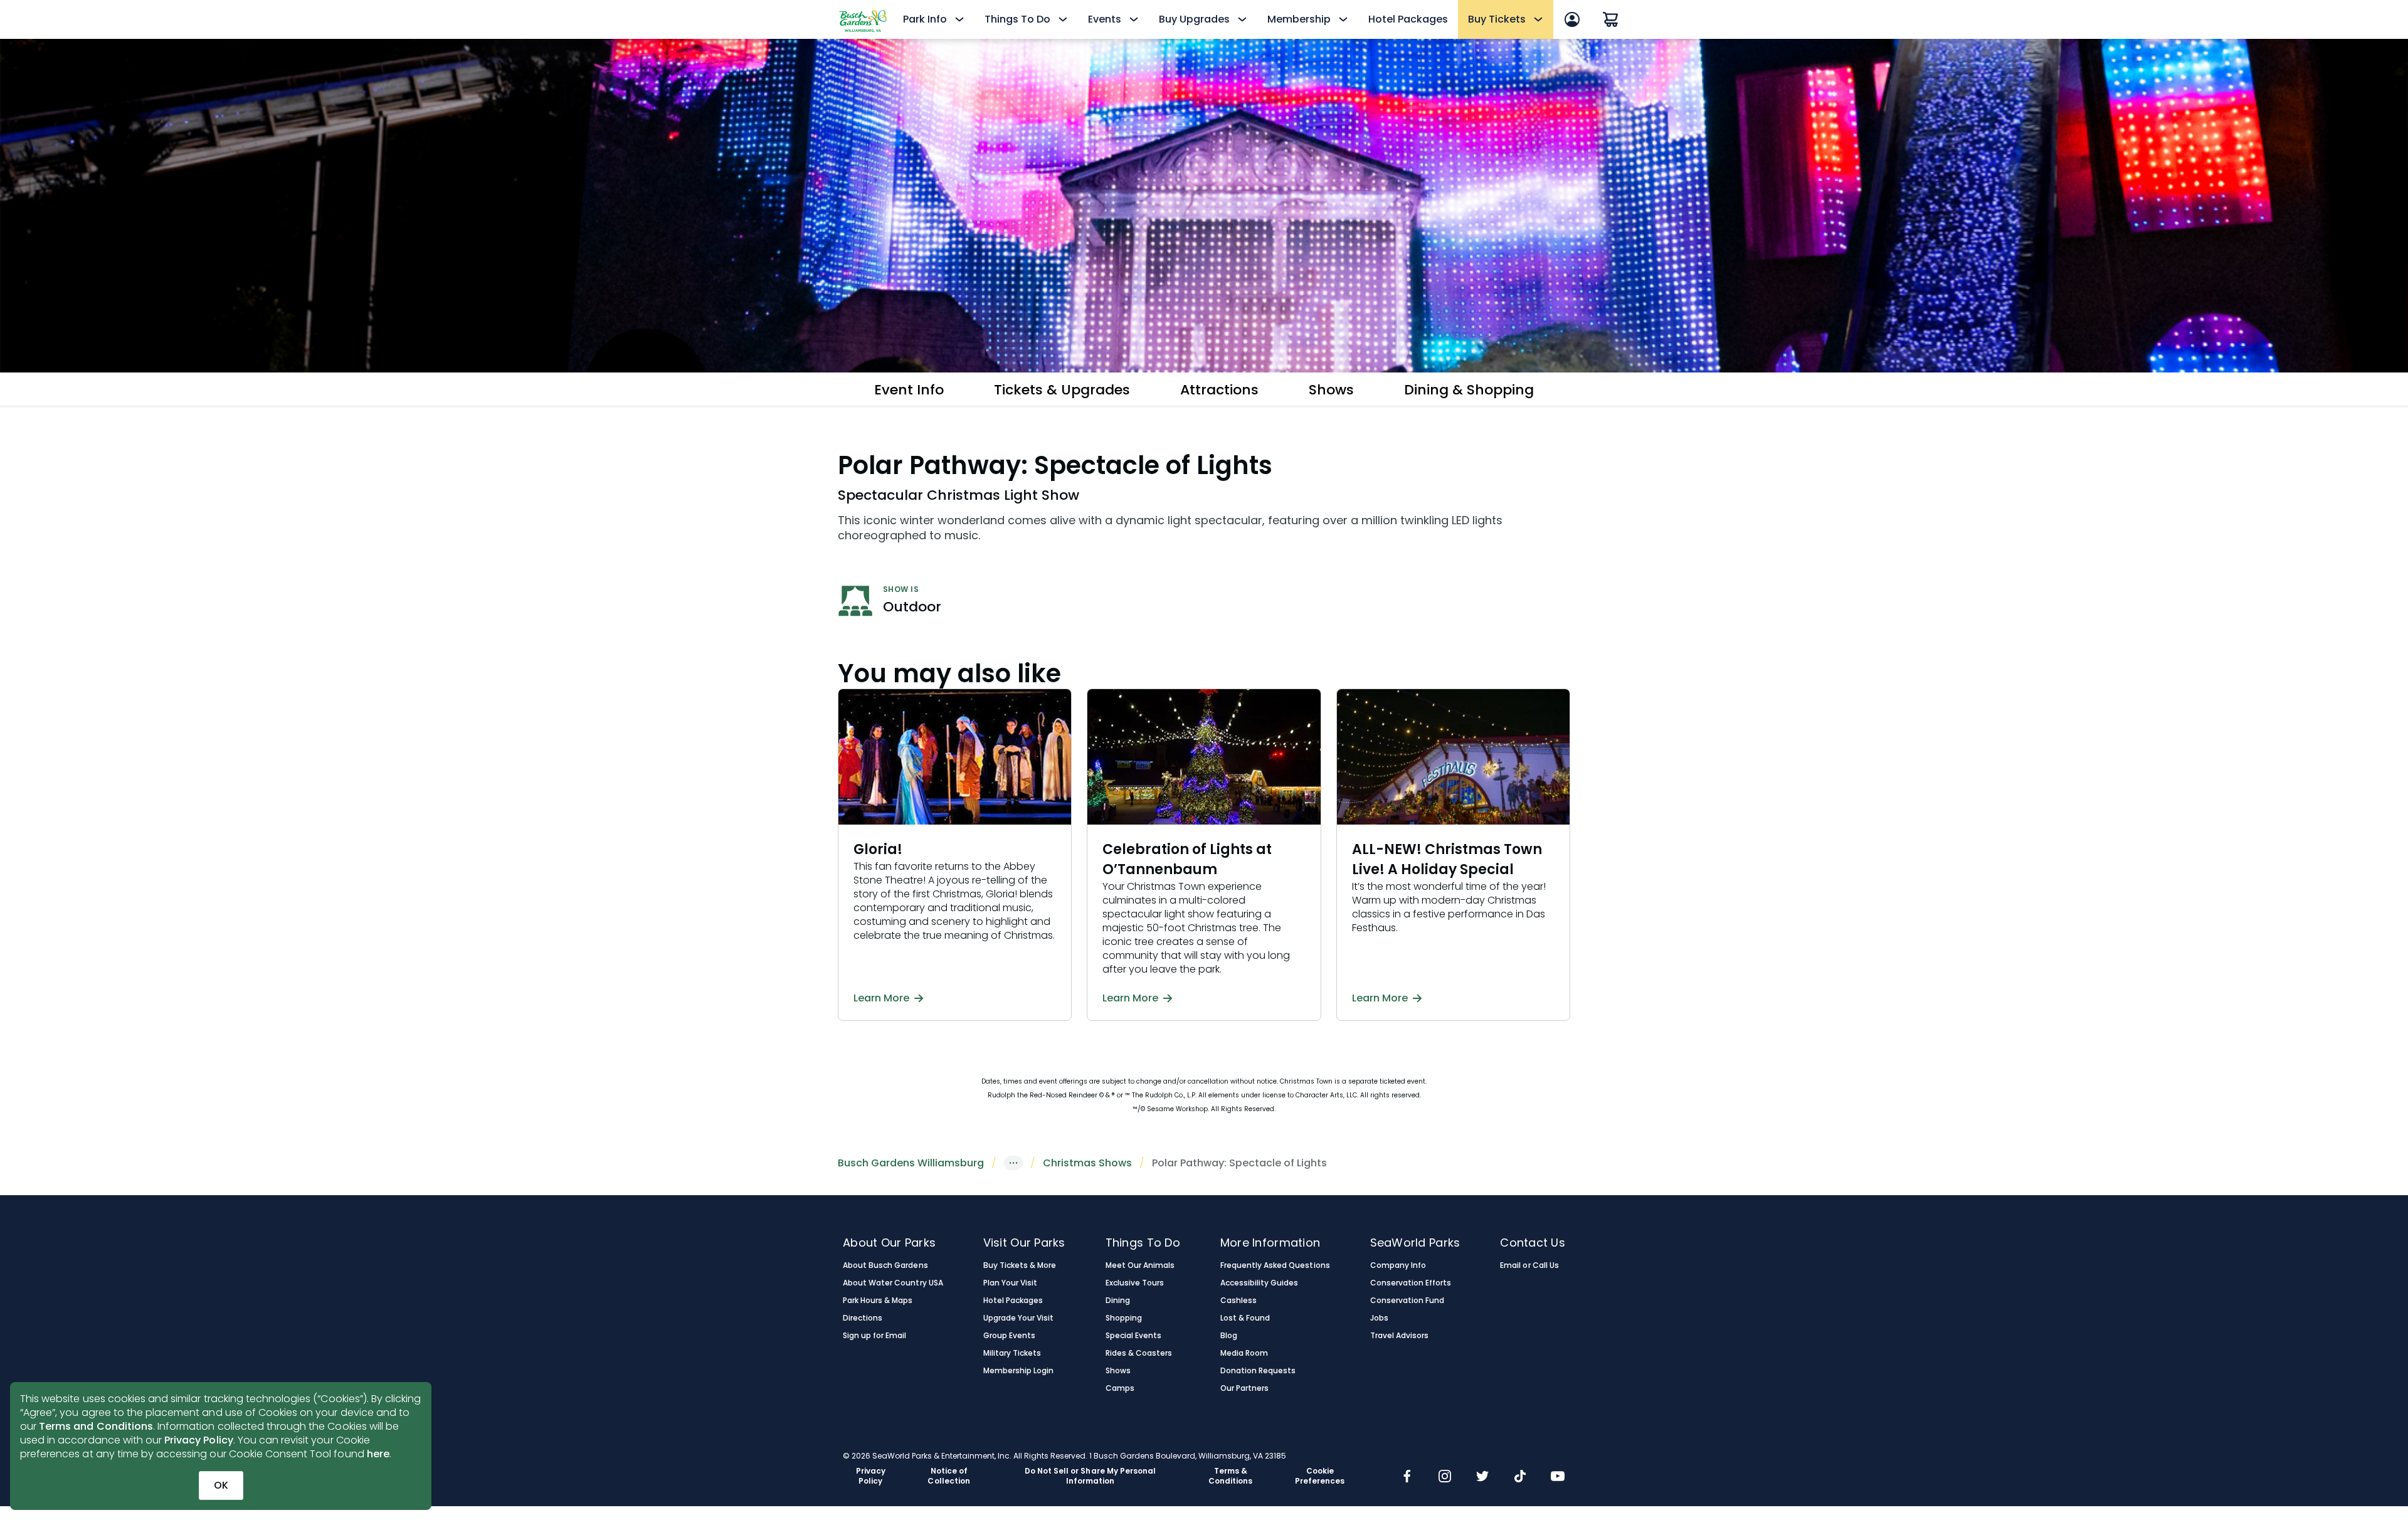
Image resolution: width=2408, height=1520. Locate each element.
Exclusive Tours (1135, 1283)
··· (1013, 1163)
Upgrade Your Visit (1019, 1318)
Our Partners (1244, 1388)
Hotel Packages (1408, 19)
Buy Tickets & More (1020, 1265)
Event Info (909, 390)
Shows (1331, 390)
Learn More (881, 998)
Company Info (1398, 1265)
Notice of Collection (948, 1476)
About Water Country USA (893, 1283)
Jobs (1379, 1318)
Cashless (1238, 1301)
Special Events (1133, 1336)
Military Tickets (1012, 1353)
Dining (1118, 1301)
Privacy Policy (199, 1440)
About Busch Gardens (885, 1265)
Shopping (1124, 1318)
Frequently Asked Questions (1275, 1265)
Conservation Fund (1407, 1301)
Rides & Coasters (1139, 1353)
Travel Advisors (1399, 1336)
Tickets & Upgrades (1062, 390)
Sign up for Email (875, 1336)
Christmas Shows (1087, 1163)
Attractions (1219, 390)
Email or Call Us (1529, 1265)
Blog (1229, 1336)
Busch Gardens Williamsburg (911, 1163)
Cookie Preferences (1320, 1476)
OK (221, 1485)
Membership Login (1018, 1371)
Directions (863, 1318)
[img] (1407, 1477)
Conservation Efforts (1411, 1283)
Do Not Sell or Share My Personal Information (1090, 1476)
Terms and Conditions (96, 1426)
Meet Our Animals (1140, 1265)
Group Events (1009, 1336)
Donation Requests (1258, 1371)
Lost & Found (1245, 1318)
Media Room (1244, 1353)
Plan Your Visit (1010, 1283)
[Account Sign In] (1572, 19)
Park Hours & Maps (878, 1301)
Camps (1120, 1388)
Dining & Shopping (1469, 390)
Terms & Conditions (1230, 1476)
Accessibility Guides (1259, 1283)
